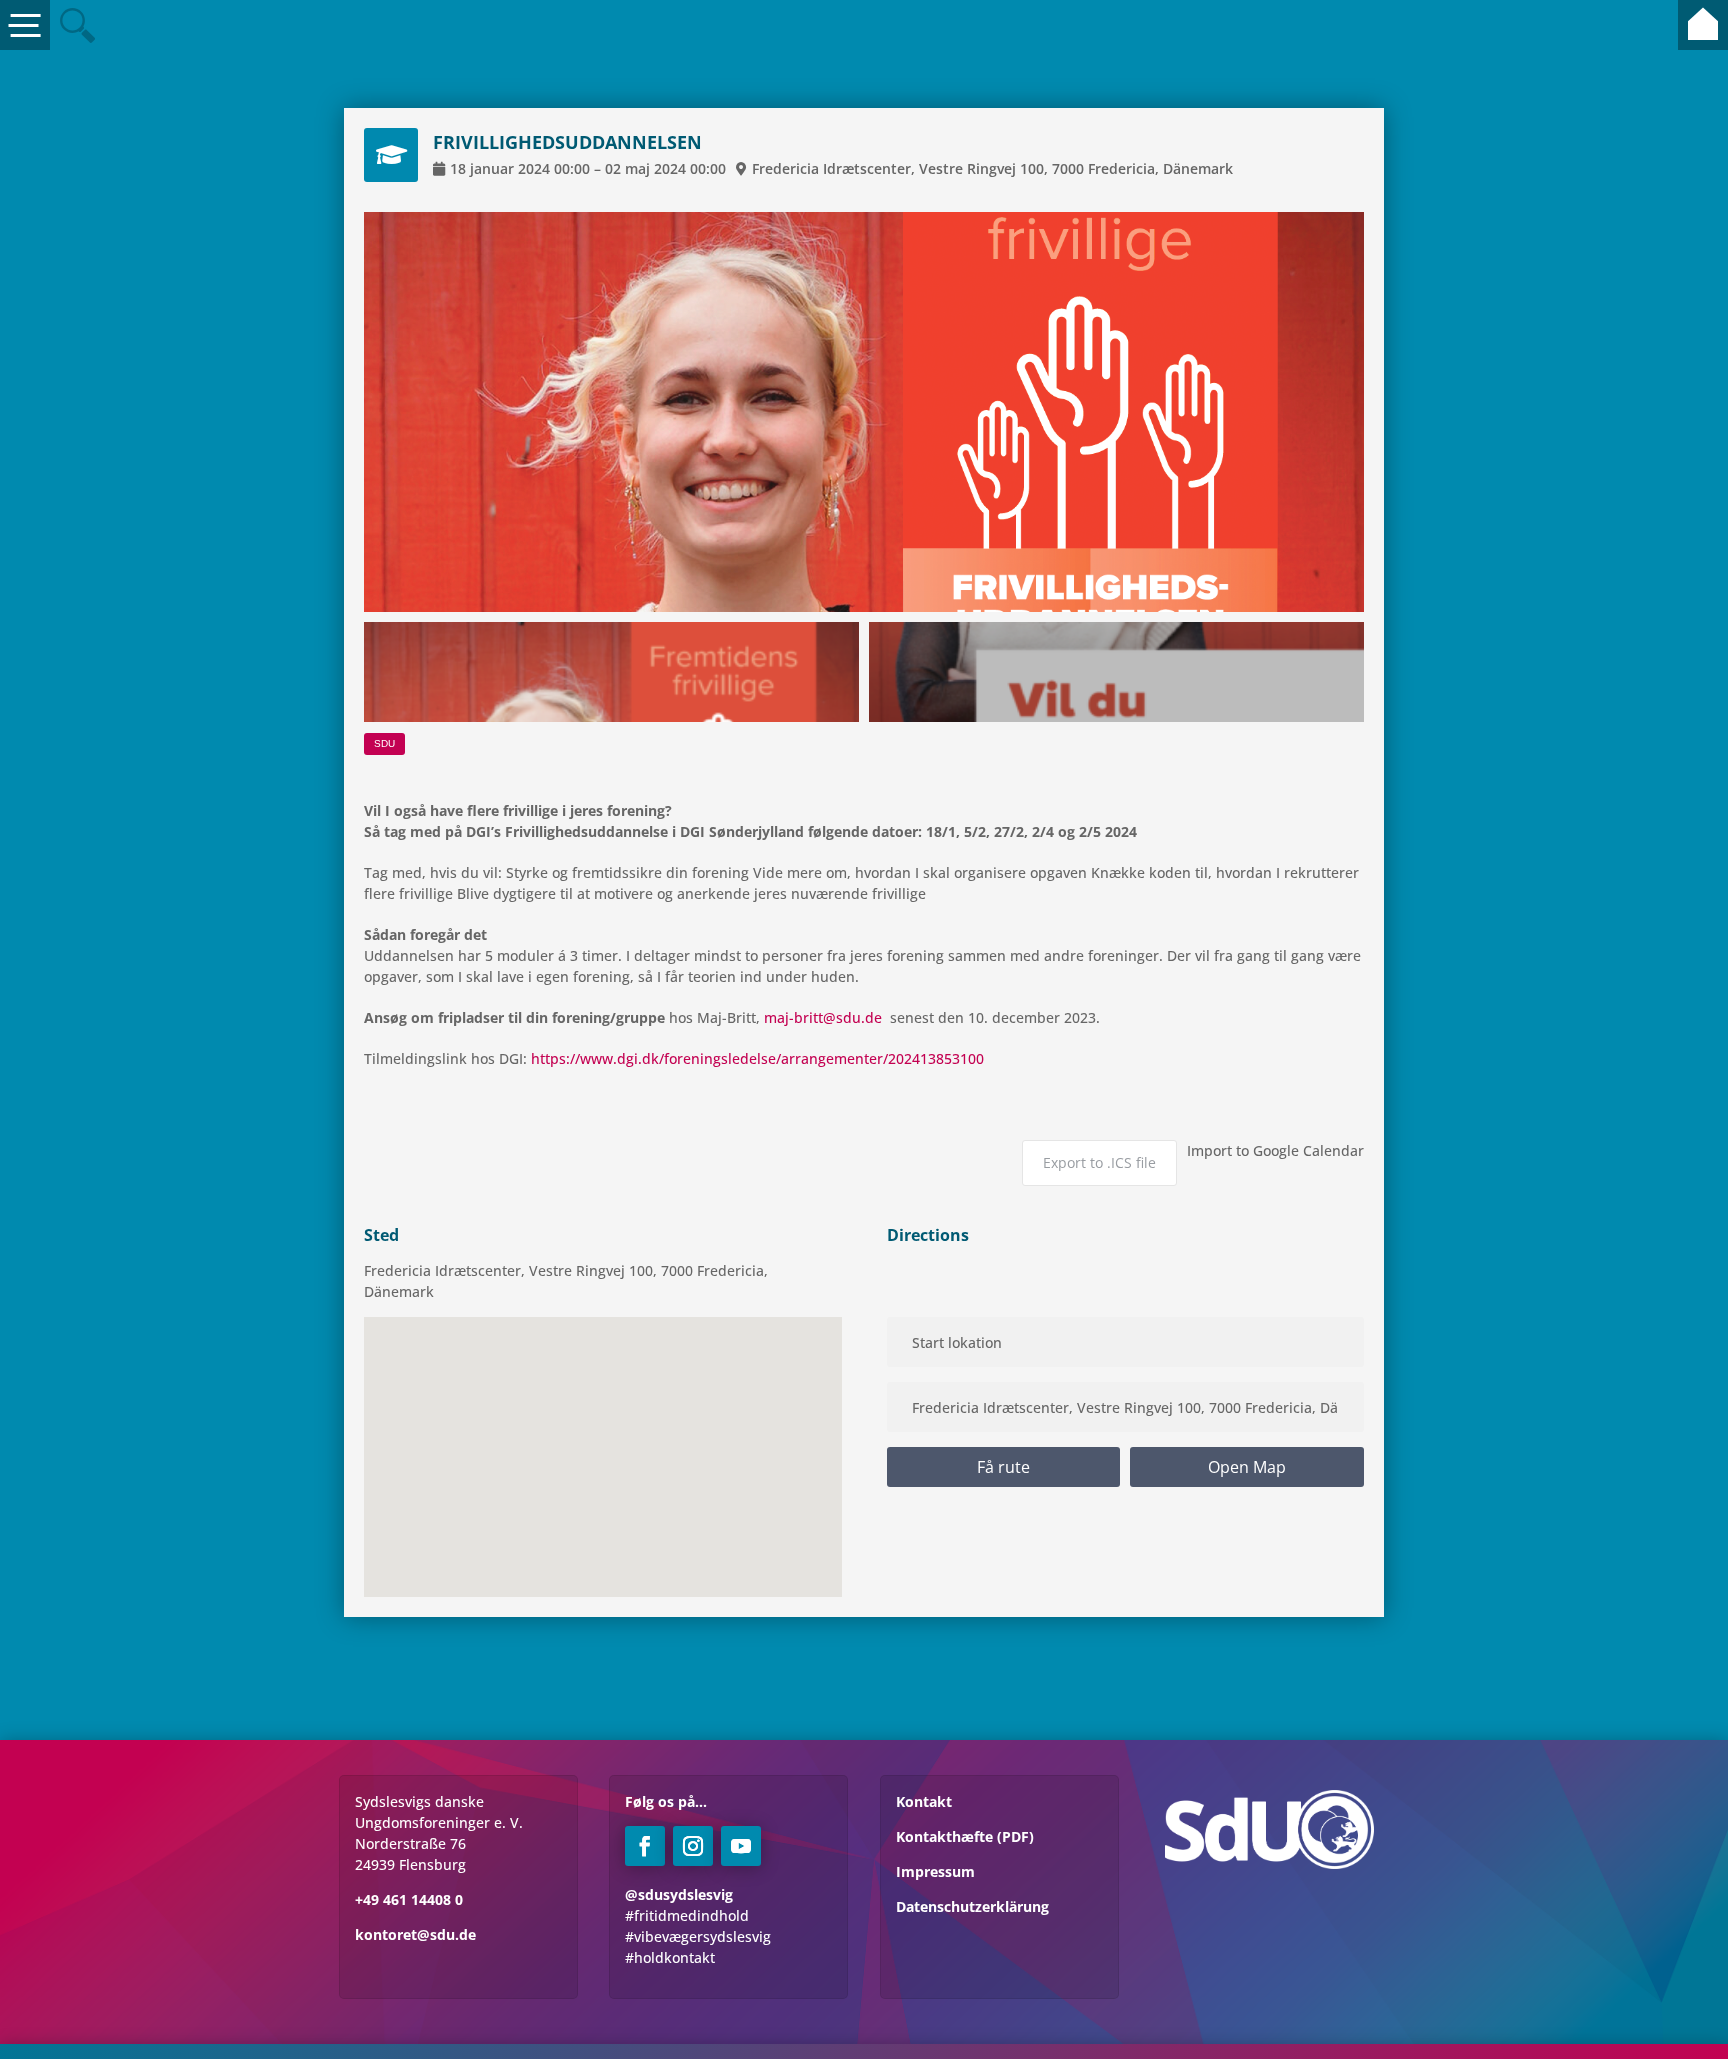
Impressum (935, 1871)
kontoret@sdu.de (415, 1934)
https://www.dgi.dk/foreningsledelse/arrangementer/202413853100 (757, 1058)
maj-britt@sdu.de (823, 1017)
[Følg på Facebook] (645, 1846)
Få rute (1003, 1467)
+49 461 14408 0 (409, 1899)
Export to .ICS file (1099, 1162)
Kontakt (924, 1801)
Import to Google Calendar (1275, 1150)
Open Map (1247, 1467)
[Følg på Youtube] (741, 1846)
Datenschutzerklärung (972, 1906)
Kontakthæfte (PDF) (965, 1836)
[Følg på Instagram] (693, 1846)
